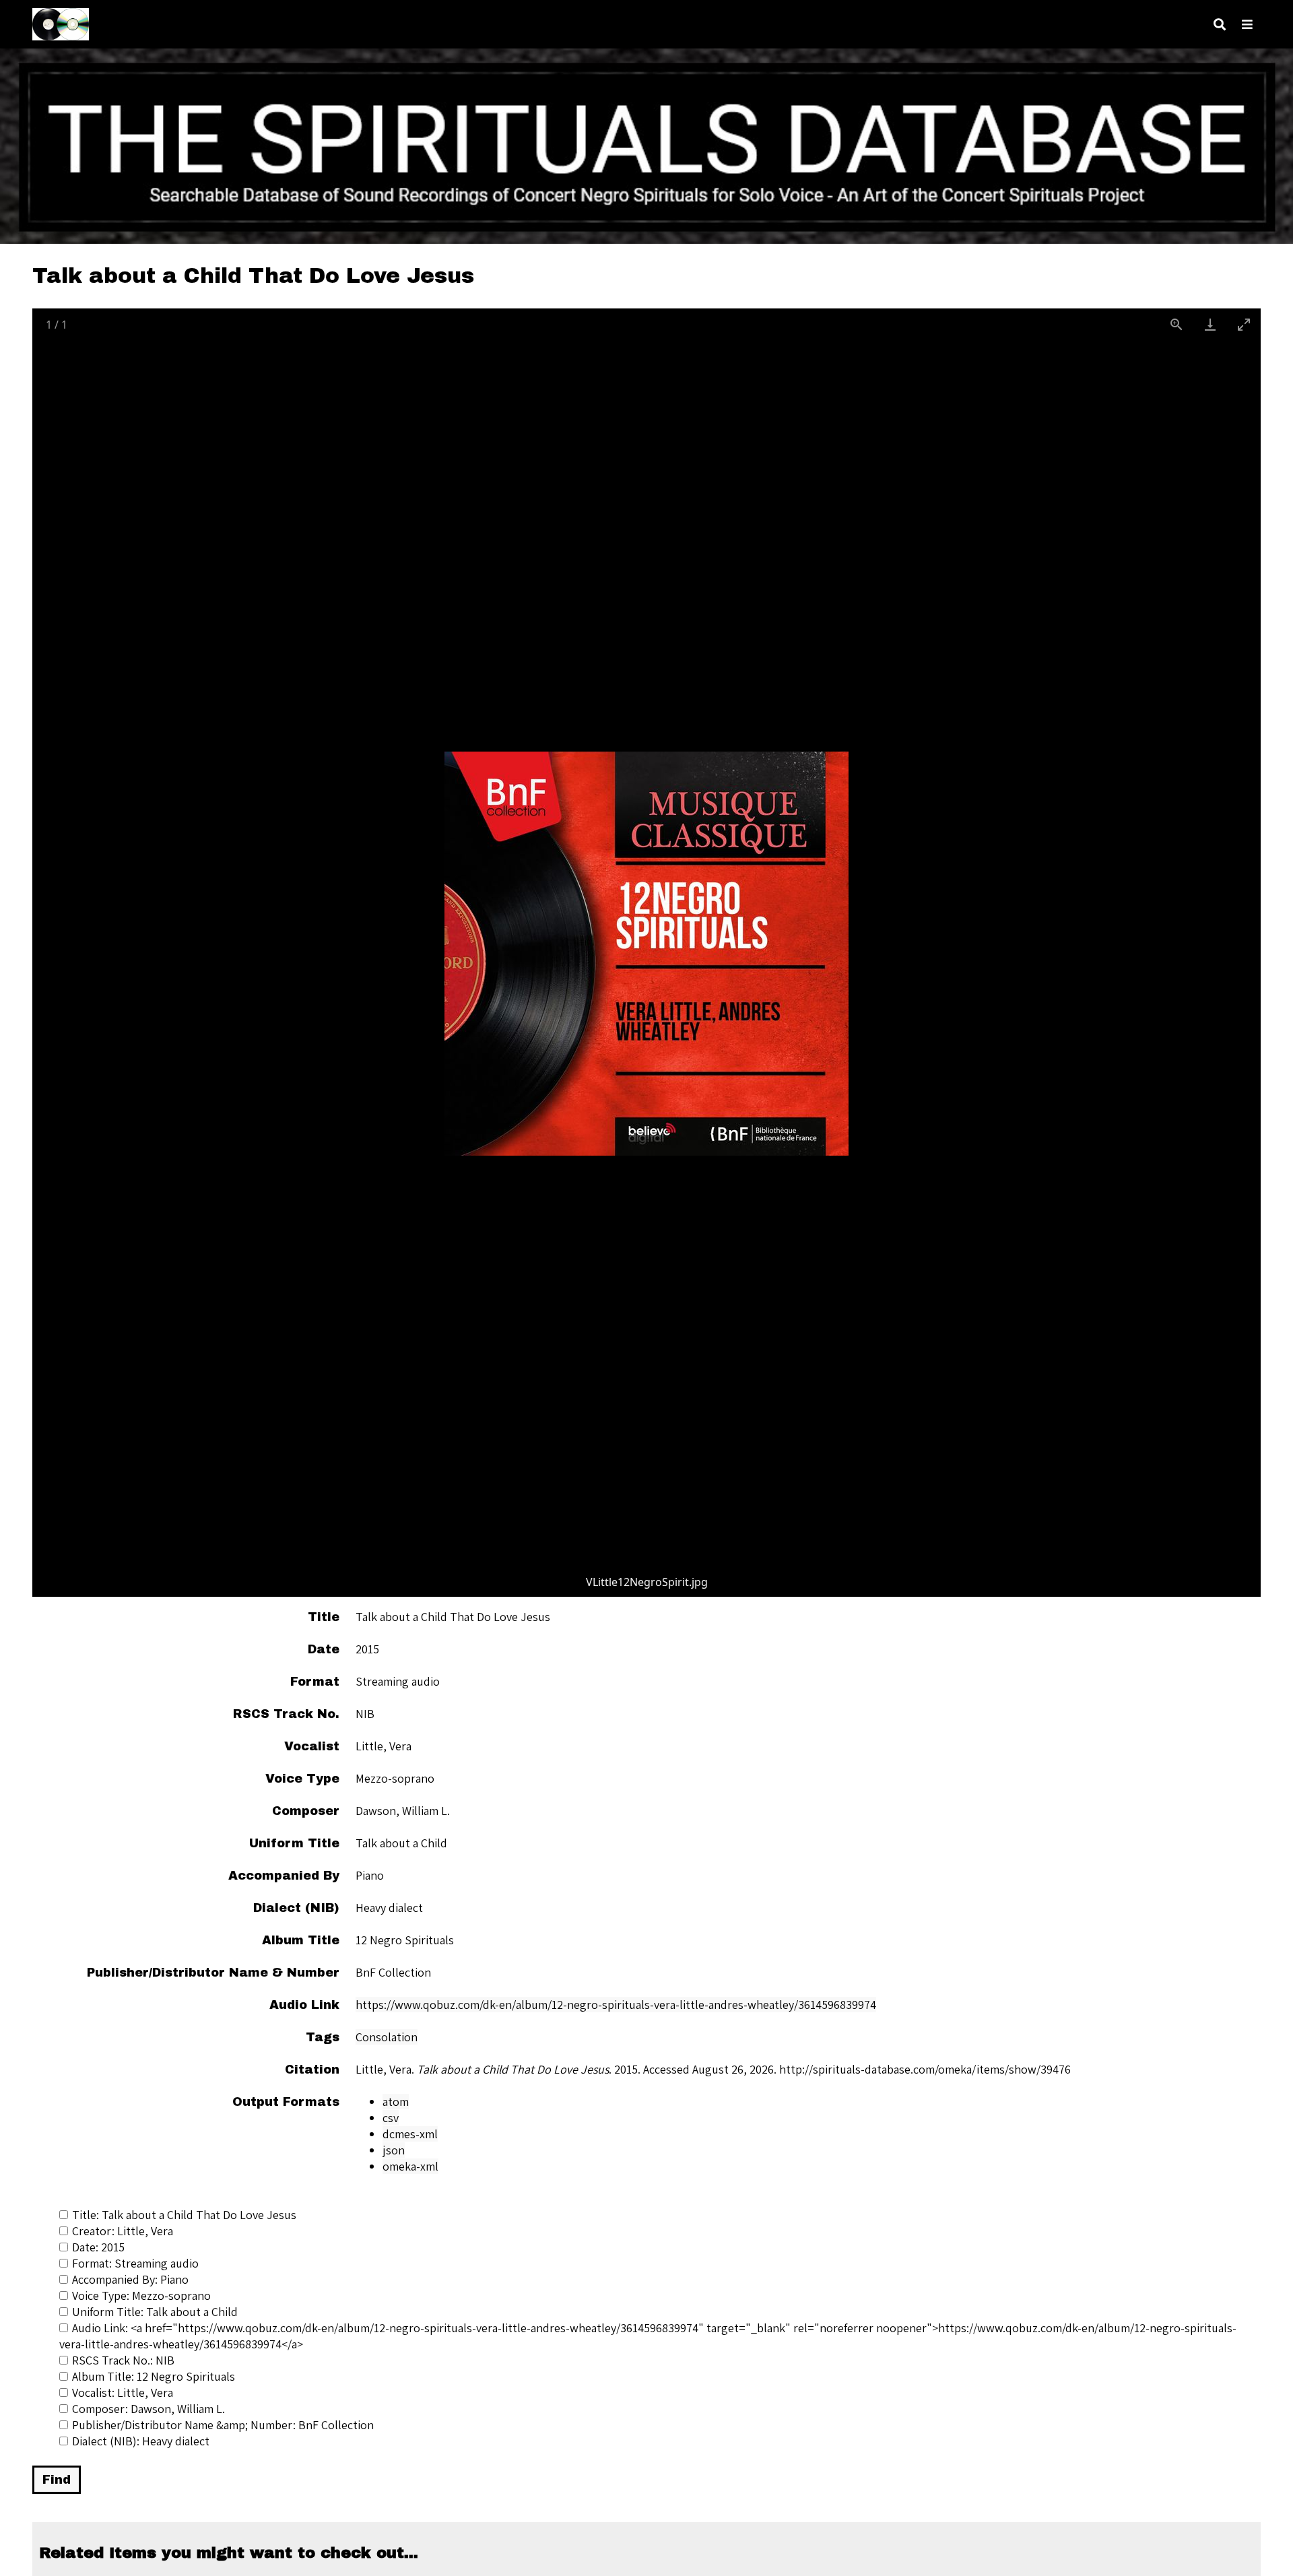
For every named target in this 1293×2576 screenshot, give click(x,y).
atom (396, 2102)
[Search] (1220, 25)
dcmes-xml (410, 2134)
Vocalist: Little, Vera (123, 2392)
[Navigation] (1247, 25)
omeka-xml (410, 2166)
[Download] (1210, 324)
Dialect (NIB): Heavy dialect (141, 2441)
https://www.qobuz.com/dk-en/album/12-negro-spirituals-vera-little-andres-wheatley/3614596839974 (616, 2005)
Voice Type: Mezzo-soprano (141, 2296)
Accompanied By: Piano (130, 2279)
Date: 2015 (98, 2247)
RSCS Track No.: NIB (123, 2360)
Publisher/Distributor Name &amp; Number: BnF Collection (223, 2425)
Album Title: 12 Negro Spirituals (154, 2376)
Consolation (387, 2037)
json (394, 2150)
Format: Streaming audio (135, 2263)
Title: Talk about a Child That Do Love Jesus (184, 2215)
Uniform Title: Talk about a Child (155, 2312)
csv (391, 2118)
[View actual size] (1176, 324)
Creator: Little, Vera (123, 2231)
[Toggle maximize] (1244, 324)
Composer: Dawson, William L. (148, 2409)
